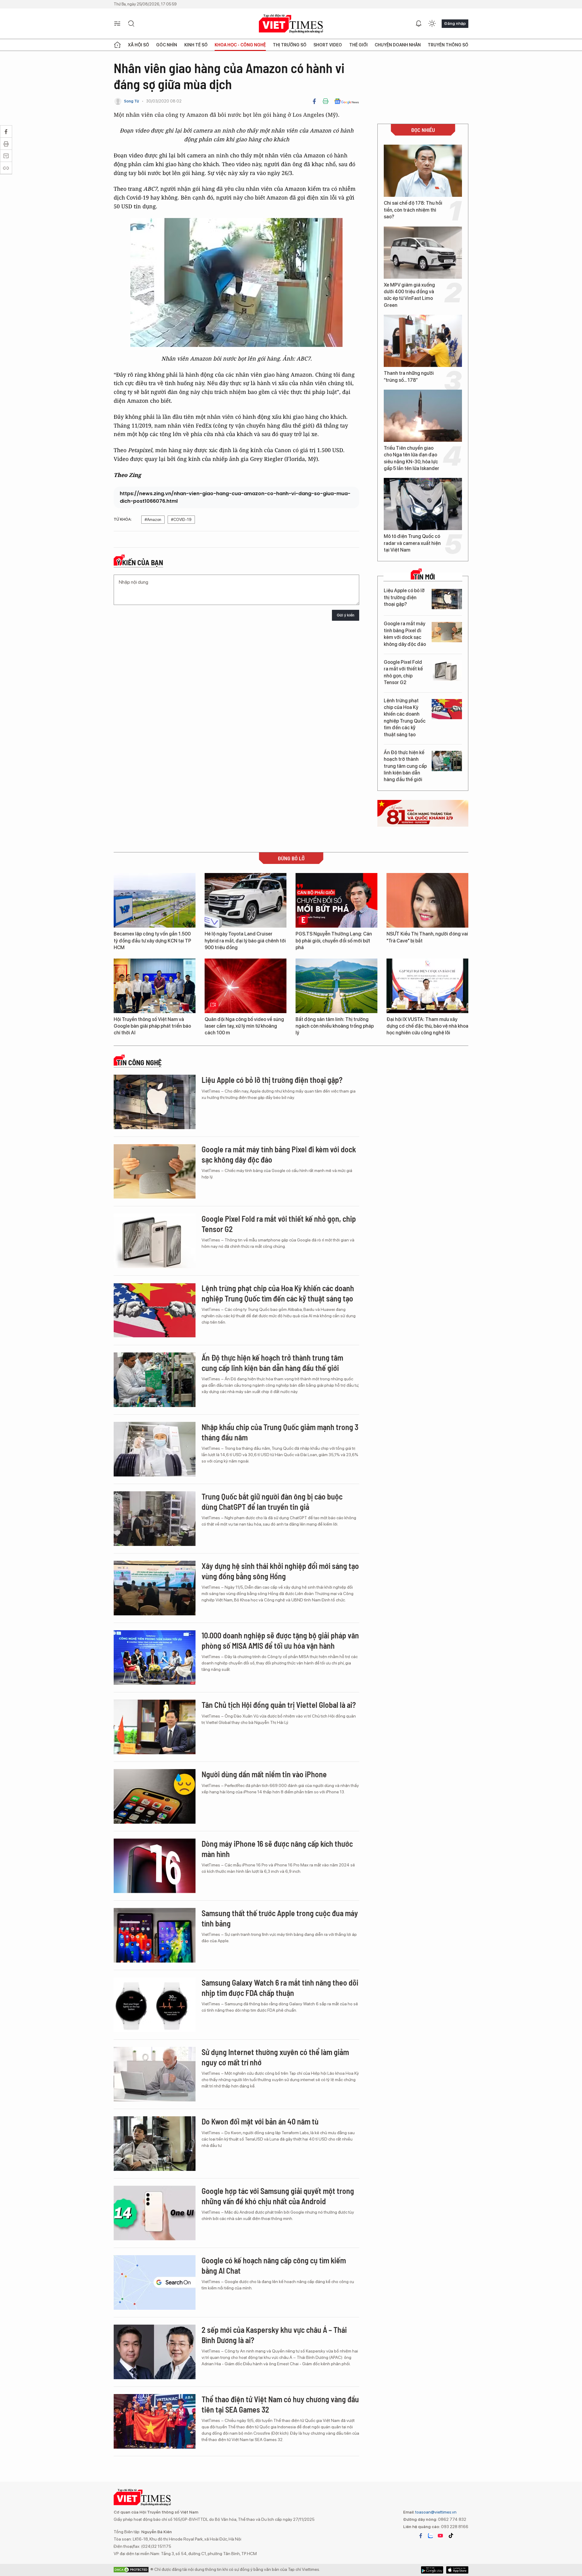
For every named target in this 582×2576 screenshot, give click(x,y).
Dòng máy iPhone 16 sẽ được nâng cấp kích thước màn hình (277, 1849)
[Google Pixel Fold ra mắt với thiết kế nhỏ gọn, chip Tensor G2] (447, 671)
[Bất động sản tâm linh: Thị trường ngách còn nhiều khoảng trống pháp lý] (336, 986)
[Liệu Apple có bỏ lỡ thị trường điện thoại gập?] (447, 599)
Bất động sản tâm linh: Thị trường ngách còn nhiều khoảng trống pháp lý (335, 1026)
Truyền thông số (448, 45)
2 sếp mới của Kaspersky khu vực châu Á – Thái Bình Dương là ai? (274, 2335)
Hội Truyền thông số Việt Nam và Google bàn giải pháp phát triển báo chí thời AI (152, 1026)
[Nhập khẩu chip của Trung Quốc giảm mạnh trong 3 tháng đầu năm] (155, 1449)
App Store (432, 2570)
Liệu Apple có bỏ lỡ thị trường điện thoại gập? (404, 597)
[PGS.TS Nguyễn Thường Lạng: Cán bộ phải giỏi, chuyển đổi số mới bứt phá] (336, 900)
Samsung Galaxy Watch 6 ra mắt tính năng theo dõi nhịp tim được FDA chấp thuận (280, 1988)
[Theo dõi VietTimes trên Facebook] (421, 2536)
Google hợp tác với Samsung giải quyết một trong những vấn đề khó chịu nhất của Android (278, 2196)
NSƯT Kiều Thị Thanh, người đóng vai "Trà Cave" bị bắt (427, 937)
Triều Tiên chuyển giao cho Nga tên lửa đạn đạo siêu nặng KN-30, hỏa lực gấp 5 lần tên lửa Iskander (411, 458)
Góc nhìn (167, 45)
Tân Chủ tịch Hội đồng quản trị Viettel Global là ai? (279, 1705)
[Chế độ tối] (432, 24)
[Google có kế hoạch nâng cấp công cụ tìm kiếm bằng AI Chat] (155, 2282)
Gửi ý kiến (346, 615)
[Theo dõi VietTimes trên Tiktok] (451, 2536)
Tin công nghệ (139, 1063)
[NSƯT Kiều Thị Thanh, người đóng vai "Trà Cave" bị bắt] (427, 900)
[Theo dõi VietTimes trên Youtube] (440, 2536)
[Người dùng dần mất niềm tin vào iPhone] (155, 1796)
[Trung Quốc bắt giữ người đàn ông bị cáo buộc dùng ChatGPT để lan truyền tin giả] (155, 1519)
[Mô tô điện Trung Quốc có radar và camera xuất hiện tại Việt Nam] (423, 504)
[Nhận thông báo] (419, 24)
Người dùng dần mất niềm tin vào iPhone (264, 1774)
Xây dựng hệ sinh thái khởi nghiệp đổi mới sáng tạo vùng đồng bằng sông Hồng (280, 1571)
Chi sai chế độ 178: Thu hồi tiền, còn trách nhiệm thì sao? (413, 210)
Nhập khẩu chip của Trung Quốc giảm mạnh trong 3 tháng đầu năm (280, 1432)
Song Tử (132, 101)
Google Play (457, 2570)
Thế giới (358, 45)
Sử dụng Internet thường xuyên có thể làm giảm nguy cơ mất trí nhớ (275, 2057)
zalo (430, 2536)
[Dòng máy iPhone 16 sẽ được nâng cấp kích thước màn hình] (155, 1866)
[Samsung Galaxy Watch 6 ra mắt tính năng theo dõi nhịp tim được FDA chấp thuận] (155, 2005)
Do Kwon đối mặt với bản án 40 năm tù (260, 2121)
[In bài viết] (326, 101)
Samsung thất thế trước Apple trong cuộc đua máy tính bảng (280, 1918)
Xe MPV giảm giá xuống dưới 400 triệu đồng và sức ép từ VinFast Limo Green (409, 295)
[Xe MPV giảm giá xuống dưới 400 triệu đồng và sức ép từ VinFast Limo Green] (423, 253)
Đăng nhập (455, 23)
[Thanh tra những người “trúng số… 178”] (423, 341)
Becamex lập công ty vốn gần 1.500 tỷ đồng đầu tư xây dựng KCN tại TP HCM (152, 941)
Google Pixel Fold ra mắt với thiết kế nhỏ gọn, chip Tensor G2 (403, 672)
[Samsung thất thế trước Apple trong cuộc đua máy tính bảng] (155, 1935)
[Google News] (347, 101)
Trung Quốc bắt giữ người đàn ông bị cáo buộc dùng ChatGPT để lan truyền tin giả (272, 1501)
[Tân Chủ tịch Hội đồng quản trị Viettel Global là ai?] (155, 1727)
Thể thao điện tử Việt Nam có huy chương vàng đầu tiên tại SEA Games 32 (280, 2404)
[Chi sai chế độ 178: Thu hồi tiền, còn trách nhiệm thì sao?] (423, 171)
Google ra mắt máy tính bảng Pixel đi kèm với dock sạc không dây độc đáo (405, 634)
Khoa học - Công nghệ (240, 45)
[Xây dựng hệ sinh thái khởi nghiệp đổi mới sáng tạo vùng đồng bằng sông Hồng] (155, 1588)
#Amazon (153, 520)
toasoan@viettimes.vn (435, 2512)
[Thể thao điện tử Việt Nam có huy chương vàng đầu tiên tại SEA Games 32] (155, 2421)
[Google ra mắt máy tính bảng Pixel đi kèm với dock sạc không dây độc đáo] (447, 632)
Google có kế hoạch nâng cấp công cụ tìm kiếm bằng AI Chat (274, 2265)
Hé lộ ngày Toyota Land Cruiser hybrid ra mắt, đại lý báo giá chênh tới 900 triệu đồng (245, 941)
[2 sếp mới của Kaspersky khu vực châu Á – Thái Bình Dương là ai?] (155, 2352)
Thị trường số (290, 45)
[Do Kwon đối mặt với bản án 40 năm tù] (155, 2144)
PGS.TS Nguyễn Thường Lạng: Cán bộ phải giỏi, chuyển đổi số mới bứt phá (334, 941)
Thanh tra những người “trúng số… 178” (409, 376)
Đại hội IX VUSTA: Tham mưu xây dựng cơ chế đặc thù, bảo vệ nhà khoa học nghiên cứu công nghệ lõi (427, 1026)
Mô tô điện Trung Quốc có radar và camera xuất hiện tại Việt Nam (412, 543)
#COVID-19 (181, 520)
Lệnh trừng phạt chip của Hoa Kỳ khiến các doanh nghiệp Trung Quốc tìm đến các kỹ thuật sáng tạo (405, 718)
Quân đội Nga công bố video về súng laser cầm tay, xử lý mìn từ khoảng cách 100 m (244, 1026)
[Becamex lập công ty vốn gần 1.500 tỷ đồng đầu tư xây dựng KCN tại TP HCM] (155, 900)
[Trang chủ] (117, 45)
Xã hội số (139, 45)
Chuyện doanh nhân (398, 45)
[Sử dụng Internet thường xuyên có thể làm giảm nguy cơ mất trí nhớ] (155, 2074)
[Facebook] (314, 101)
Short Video (328, 45)
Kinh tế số (196, 45)
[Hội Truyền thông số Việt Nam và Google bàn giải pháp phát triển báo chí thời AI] (155, 986)
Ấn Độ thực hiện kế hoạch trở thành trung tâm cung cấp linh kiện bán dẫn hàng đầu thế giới (405, 766)
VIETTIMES (291, 24)
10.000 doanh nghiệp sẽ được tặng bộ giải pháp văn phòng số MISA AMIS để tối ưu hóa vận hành (280, 1640)
